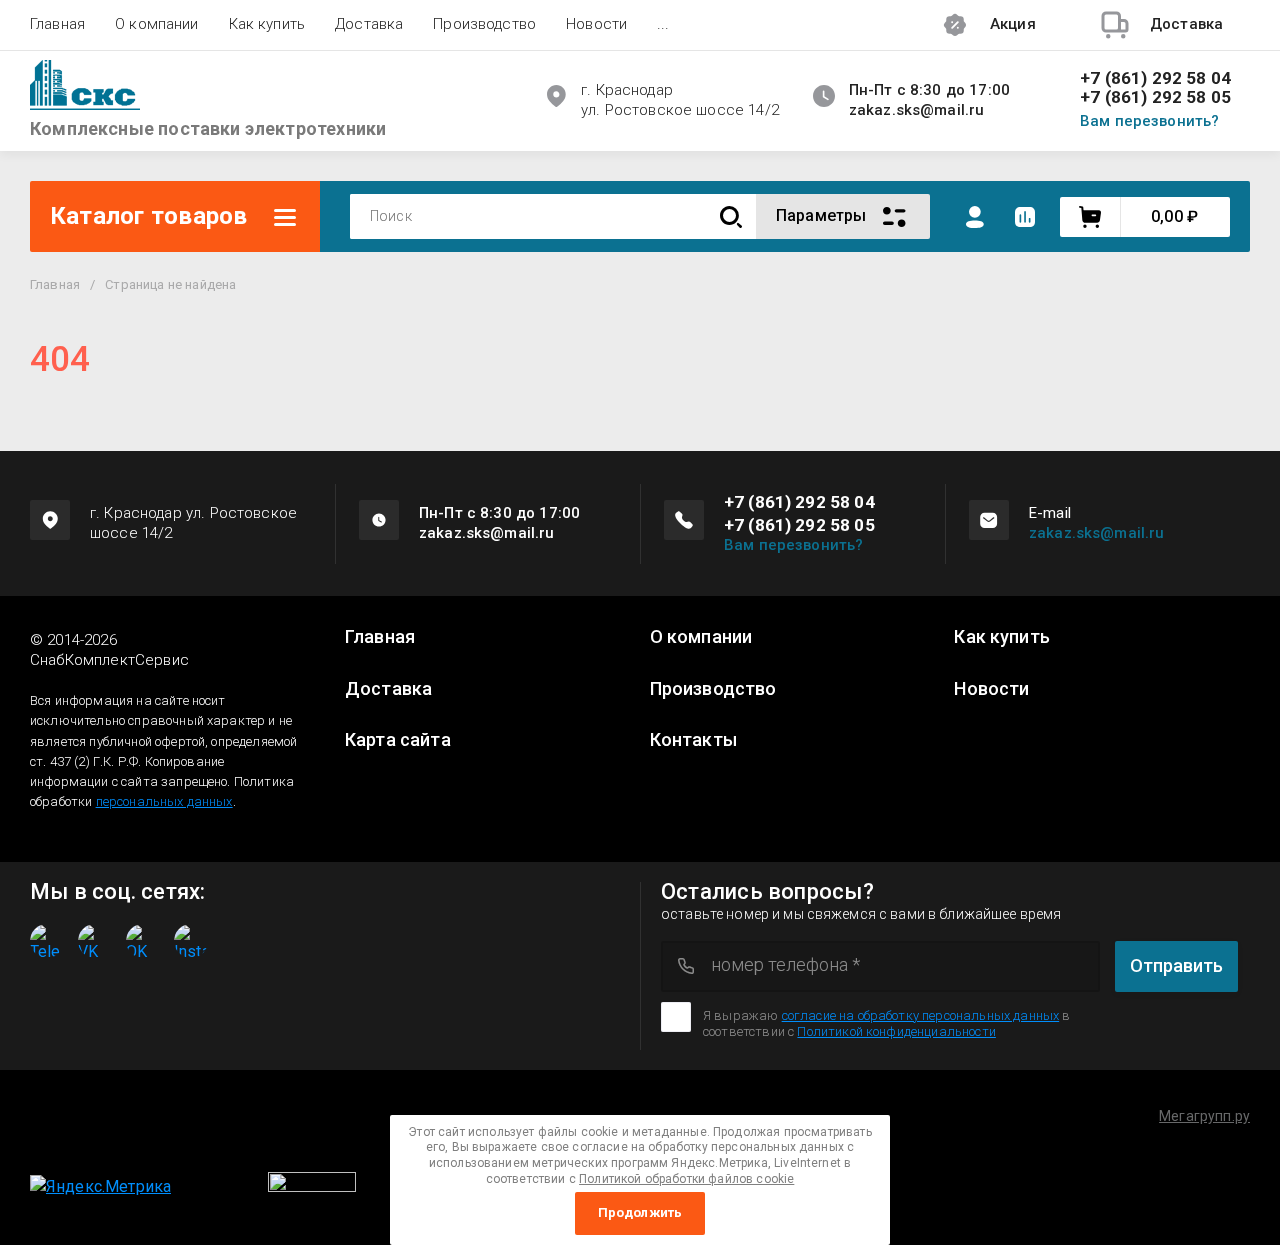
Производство (484, 24)
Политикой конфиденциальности (896, 1031)
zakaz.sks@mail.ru (1097, 533)
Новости (596, 24)
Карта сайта (398, 740)
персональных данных (164, 801)
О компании (157, 24)
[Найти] (731, 216)
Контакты (693, 740)
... (663, 24)
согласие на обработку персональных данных (921, 1015)
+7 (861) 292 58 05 (1155, 97)
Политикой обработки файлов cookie (686, 1179)
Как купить (267, 24)
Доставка (369, 24)
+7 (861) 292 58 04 (1155, 78)
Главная (57, 24)
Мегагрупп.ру (1204, 1116)
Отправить (1176, 965)
